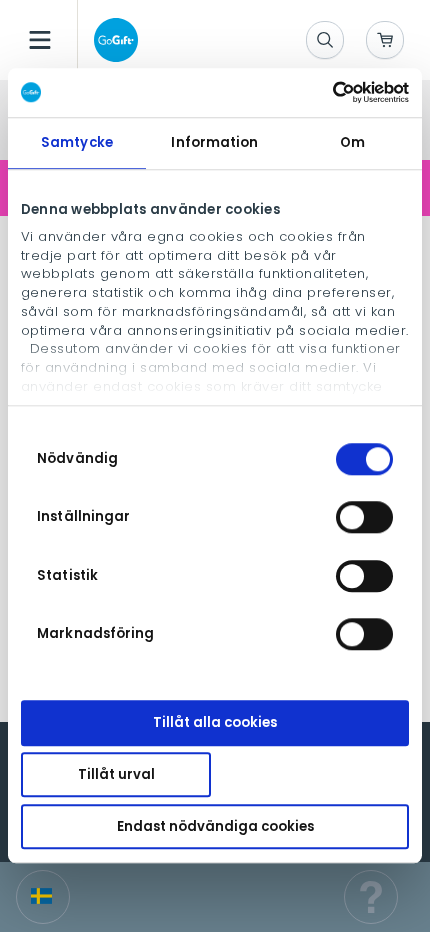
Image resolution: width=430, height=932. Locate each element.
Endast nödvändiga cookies (215, 826)
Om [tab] (352, 142)
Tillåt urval (116, 774)
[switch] (364, 518)
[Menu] (40, 40)
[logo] (112, 40)
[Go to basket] (385, 40)
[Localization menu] (43, 897)
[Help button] (371, 897)
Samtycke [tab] (77, 142)
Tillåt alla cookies (215, 723)
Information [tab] (214, 142)
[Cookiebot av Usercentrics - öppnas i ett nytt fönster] (321, 92)
